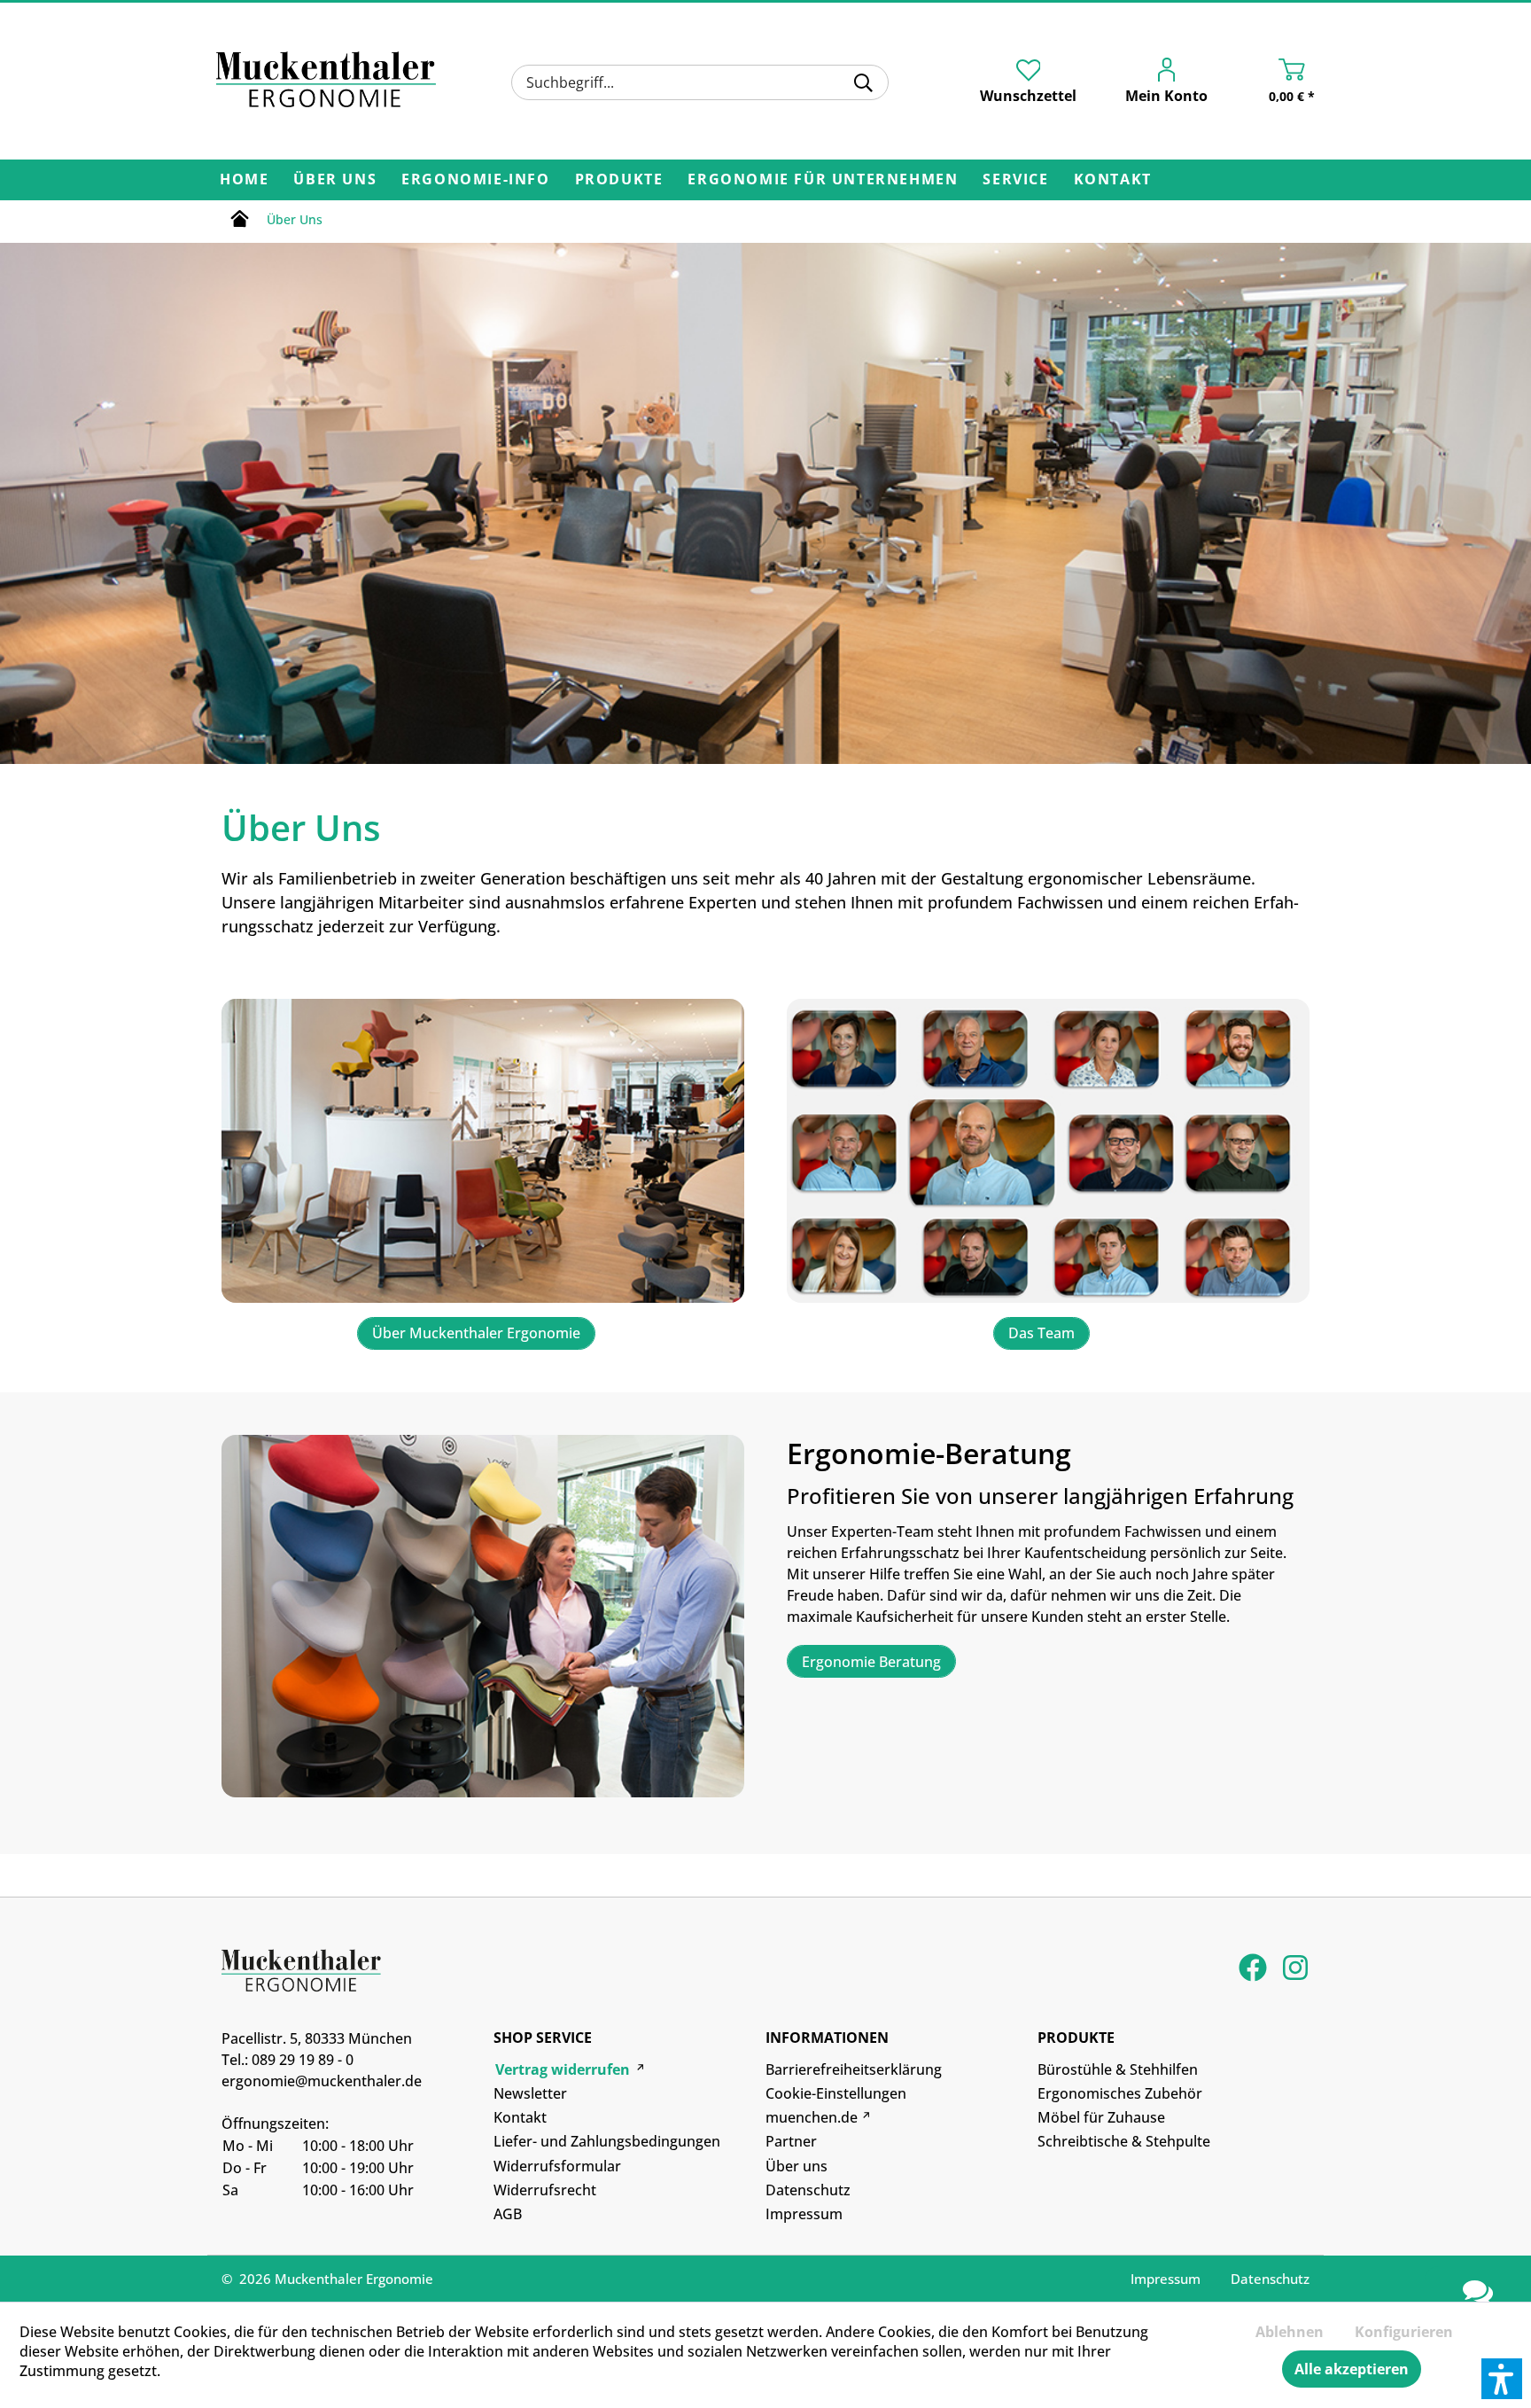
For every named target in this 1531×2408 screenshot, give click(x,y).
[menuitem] (699, 82)
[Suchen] (863, 82)
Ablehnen (1290, 2332)
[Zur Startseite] (240, 222)
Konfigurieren (1404, 2332)
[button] (1502, 2379)
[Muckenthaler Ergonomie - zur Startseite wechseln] (326, 80)
